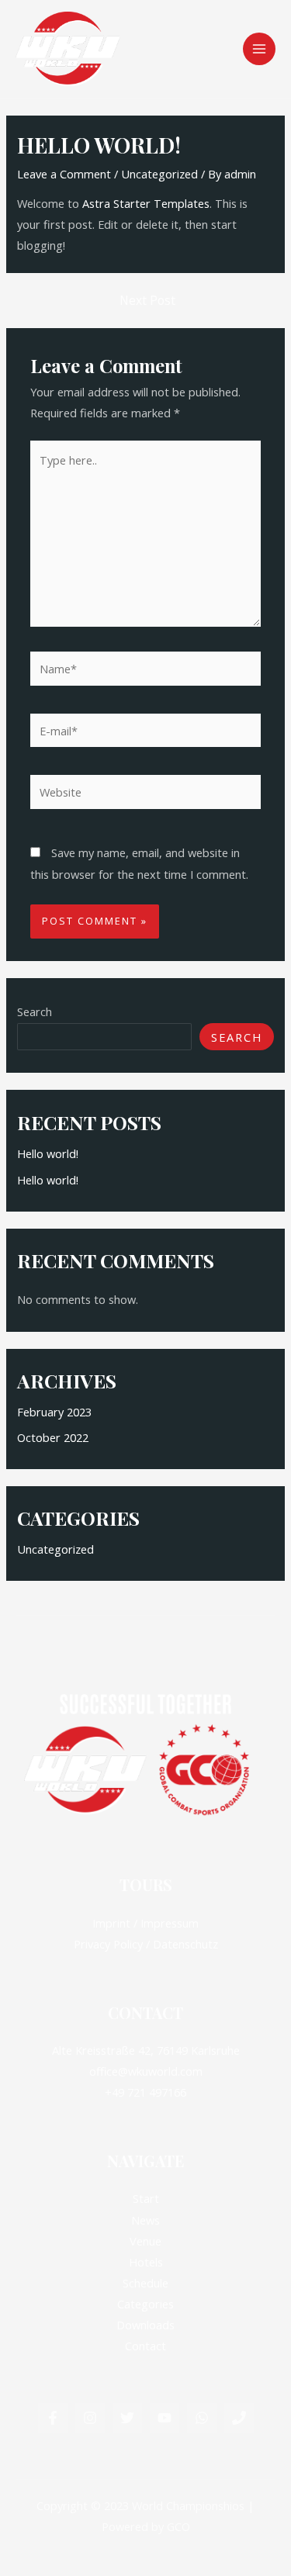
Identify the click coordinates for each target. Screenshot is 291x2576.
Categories (145, 2304)
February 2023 (54, 1412)
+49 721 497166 (145, 2092)
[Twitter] (127, 2418)
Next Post (147, 301)
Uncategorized (159, 174)
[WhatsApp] (202, 2418)
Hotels (146, 2262)
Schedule (145, 2283)
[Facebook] (53, 2418)
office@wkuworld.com (146, 2071)
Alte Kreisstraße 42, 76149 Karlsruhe (146, 2050)
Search (35, 1011)
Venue (145, 2241)
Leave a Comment (64, 174)
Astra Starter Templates (146, 203)
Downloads (145, 2325)
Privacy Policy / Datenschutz (146, 1944)
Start (146, 2198)
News (145, 2220)
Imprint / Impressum (145, 1923)
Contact (145, 2346)
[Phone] (239, 2418)
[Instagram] (90, 2418)
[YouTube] (165, 2418)
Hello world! (48, 1153)
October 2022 (53, 1437)
